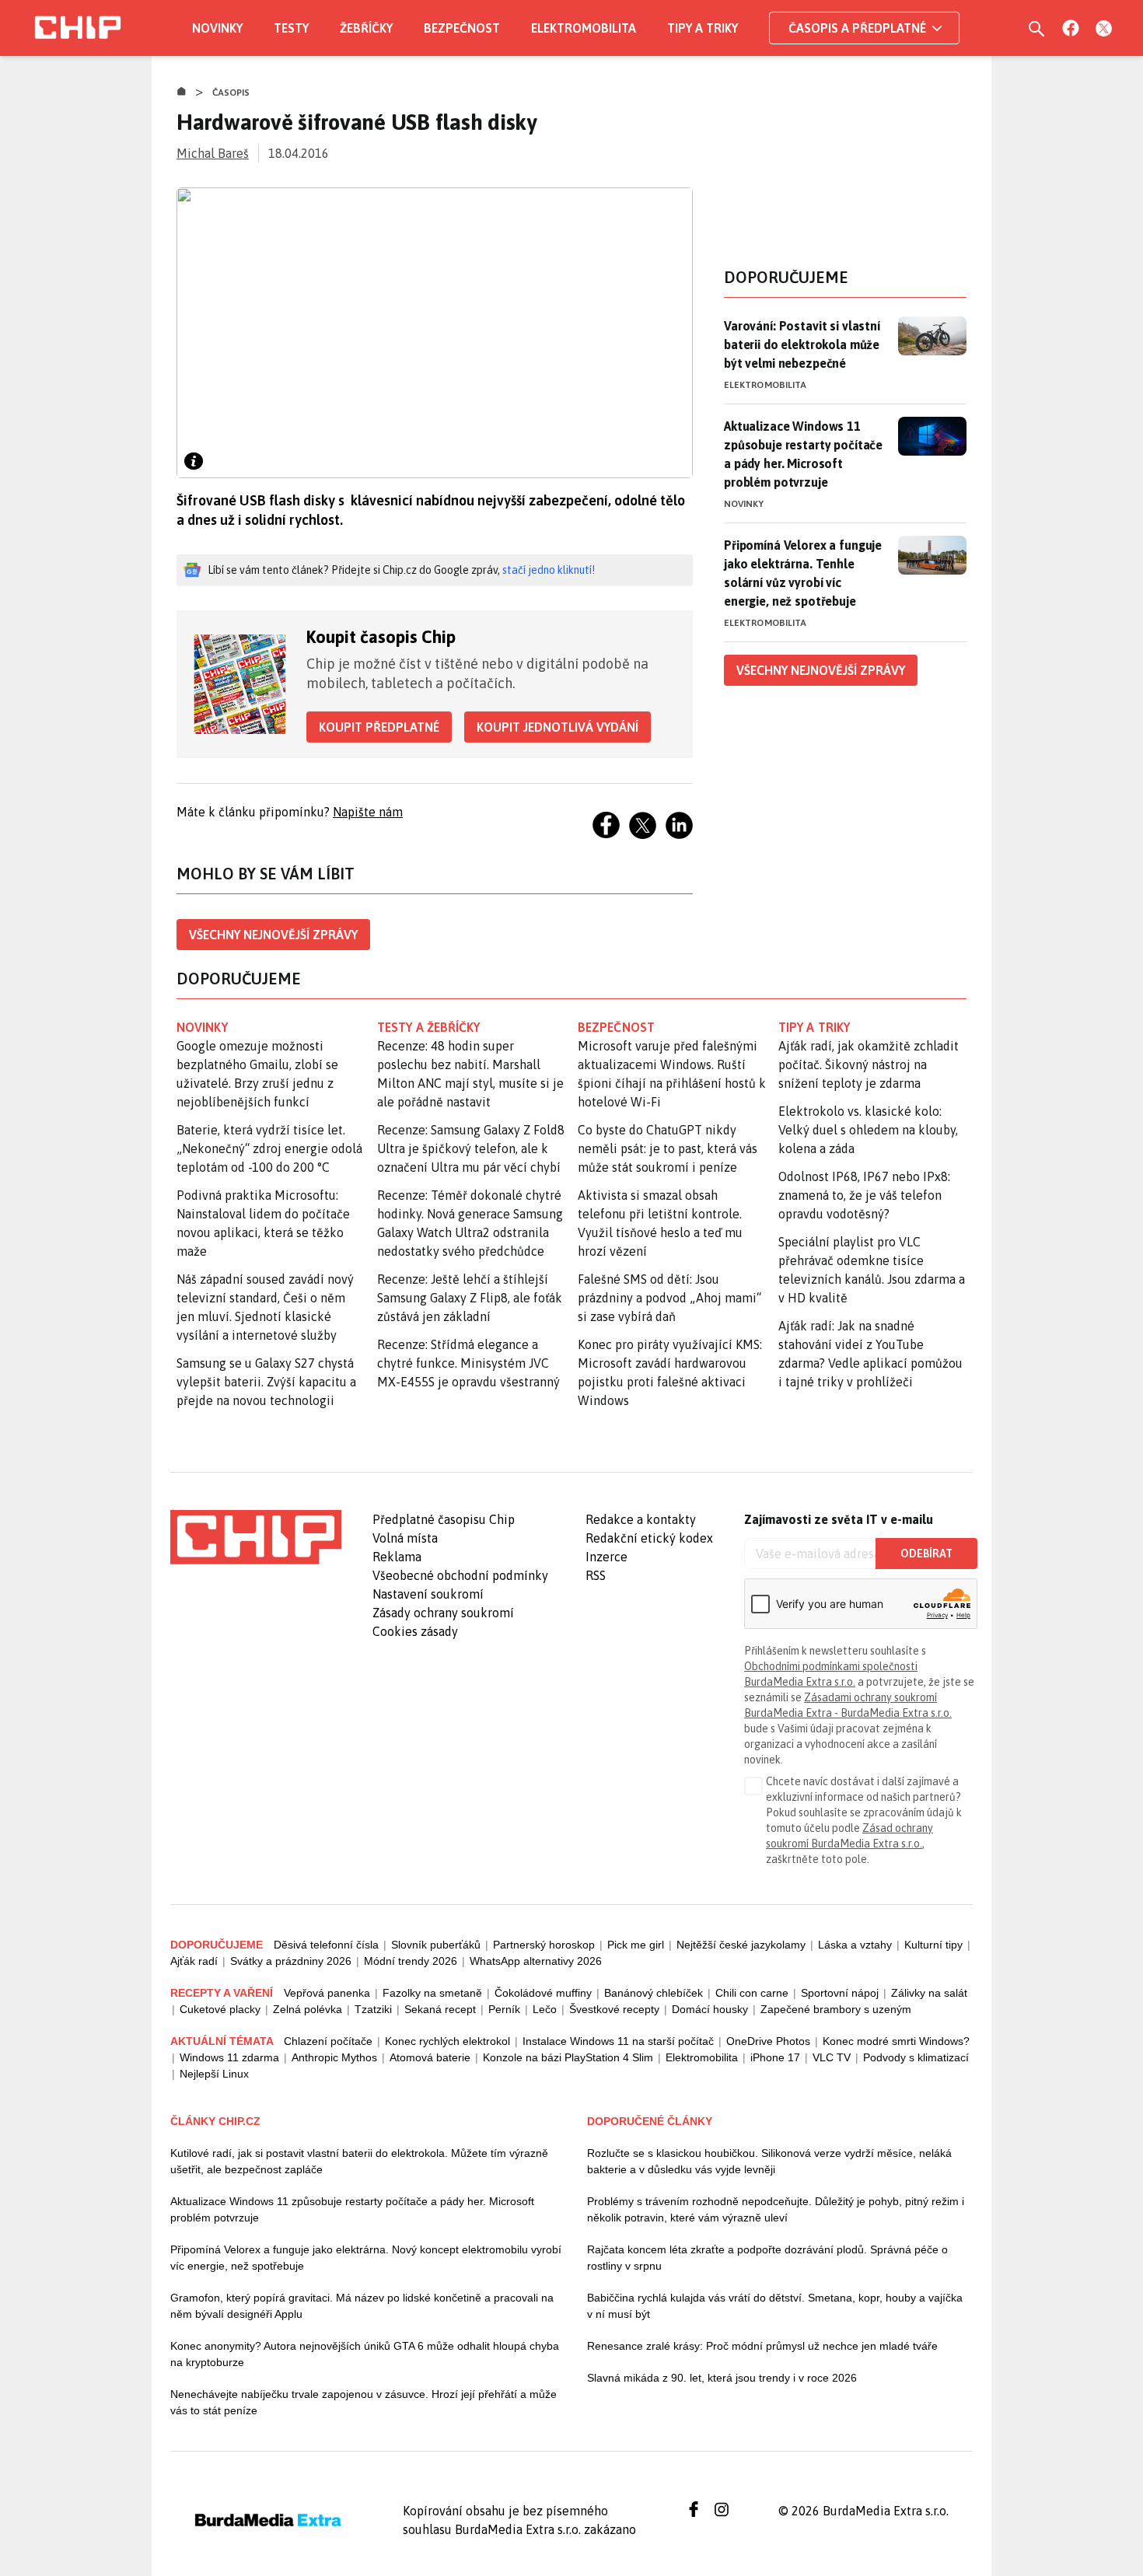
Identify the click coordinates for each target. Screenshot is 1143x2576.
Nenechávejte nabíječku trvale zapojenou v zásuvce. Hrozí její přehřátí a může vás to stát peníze (364, 2402)
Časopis (231, 93)
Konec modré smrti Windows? (896, 2041)
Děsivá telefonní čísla (326, 1945)
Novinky (217, 28)
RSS (596, 1575)
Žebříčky (366, 28)
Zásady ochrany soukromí (443, 1613)
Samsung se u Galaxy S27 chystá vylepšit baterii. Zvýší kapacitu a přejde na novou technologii (266, 1382)
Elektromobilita (584, 28)
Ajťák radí (194, 1961)
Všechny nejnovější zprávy (273, 935)
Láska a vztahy (855, 1945)
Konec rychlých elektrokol (447, 2041)
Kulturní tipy (933, 1945)
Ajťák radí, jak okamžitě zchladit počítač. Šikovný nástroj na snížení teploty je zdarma (869, 1064)
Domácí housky (710, 2009)
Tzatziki (373, 2009)
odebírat (926, 1554)
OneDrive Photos (768, 2041)
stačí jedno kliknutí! (549, 570)
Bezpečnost (462, 28)
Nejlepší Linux (214, 2074)
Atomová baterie (430, 2057)
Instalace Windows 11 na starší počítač (618, 2041)
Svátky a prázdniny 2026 (291, 1961)
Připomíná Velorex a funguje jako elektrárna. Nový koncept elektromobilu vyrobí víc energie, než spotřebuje (366, 2258)
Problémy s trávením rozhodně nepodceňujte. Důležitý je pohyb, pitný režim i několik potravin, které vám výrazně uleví (776, 2209)
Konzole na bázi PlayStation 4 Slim (568, 2057)
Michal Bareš (213, 153)
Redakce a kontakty (641, 1519)
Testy (291, 28)
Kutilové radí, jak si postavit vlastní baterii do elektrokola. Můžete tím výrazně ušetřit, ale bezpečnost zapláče (359, 2161)
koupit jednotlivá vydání (558, 727)
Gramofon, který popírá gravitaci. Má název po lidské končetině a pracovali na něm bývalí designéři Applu (362, 2306)
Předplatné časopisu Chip (444, 1519)
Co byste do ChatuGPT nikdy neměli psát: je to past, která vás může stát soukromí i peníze (668, 1148)
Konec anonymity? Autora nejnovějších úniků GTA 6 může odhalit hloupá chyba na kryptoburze (365, 2354)
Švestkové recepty (614, 2009)
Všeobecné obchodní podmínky (460, 1575)
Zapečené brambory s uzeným (836, 2009)
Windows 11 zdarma (229, 2057)
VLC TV (832, 2057)
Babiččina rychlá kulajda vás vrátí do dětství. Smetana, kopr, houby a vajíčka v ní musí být (775, 2306)
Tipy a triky (703, 28)
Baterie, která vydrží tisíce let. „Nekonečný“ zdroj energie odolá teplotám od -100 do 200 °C (269, 1148)
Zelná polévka (308, 2009)
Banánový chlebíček (654, 1993)
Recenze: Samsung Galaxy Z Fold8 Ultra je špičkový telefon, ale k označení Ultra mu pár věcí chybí (471, 1148)
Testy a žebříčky (429, 1027)
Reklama (397, 1557)
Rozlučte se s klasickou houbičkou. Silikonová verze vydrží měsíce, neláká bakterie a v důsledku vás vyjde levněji (769, 2161)
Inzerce (606, 1557)
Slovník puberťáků (436, 1945)
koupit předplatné (379, 727)
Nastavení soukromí (428, 1594)
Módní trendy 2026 (411, 1961)
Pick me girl (636, 1945)
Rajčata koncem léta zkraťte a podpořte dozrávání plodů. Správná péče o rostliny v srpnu (767, 2258)
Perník (504, 2009)
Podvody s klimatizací (916, 2057)
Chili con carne (752, 1993)
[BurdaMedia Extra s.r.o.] (256, 1537)
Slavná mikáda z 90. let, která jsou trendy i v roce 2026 (722, 2378)
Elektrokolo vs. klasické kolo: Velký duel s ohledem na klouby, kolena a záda (868, 1130)
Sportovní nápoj (840, 1993)
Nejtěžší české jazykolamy (741, 1945)
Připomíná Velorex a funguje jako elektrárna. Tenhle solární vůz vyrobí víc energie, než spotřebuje (803, 573)
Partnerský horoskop (544, 1945)
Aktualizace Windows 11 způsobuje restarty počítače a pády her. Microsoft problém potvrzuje (803, 454)
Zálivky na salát (929, 1993)
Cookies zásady (415, 1631)
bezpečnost (616, 1027)
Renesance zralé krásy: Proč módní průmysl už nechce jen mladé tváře (762, 2346)
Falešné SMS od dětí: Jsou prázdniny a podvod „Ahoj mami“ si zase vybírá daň (669, 1298)
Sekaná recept (440, 2009)
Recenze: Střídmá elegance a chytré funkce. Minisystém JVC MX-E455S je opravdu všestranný (468, 1363)
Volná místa (405, 1538)
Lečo (545, 2009)
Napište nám (368, 812)
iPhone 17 (775, 2057)
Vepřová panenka (327, 1993)
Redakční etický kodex (649, 1538)
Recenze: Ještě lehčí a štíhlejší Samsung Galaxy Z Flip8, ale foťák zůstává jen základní (470, 1298)
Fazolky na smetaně (432, 1993)
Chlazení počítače (328, 2041)
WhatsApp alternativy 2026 (536, 1961)
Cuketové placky (220, 2009)
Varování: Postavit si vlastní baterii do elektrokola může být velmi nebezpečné (802, 344)
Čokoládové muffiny (543, 1993)
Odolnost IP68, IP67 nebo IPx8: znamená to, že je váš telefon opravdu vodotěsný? (864, 1195)
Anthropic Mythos (334, 2057)
